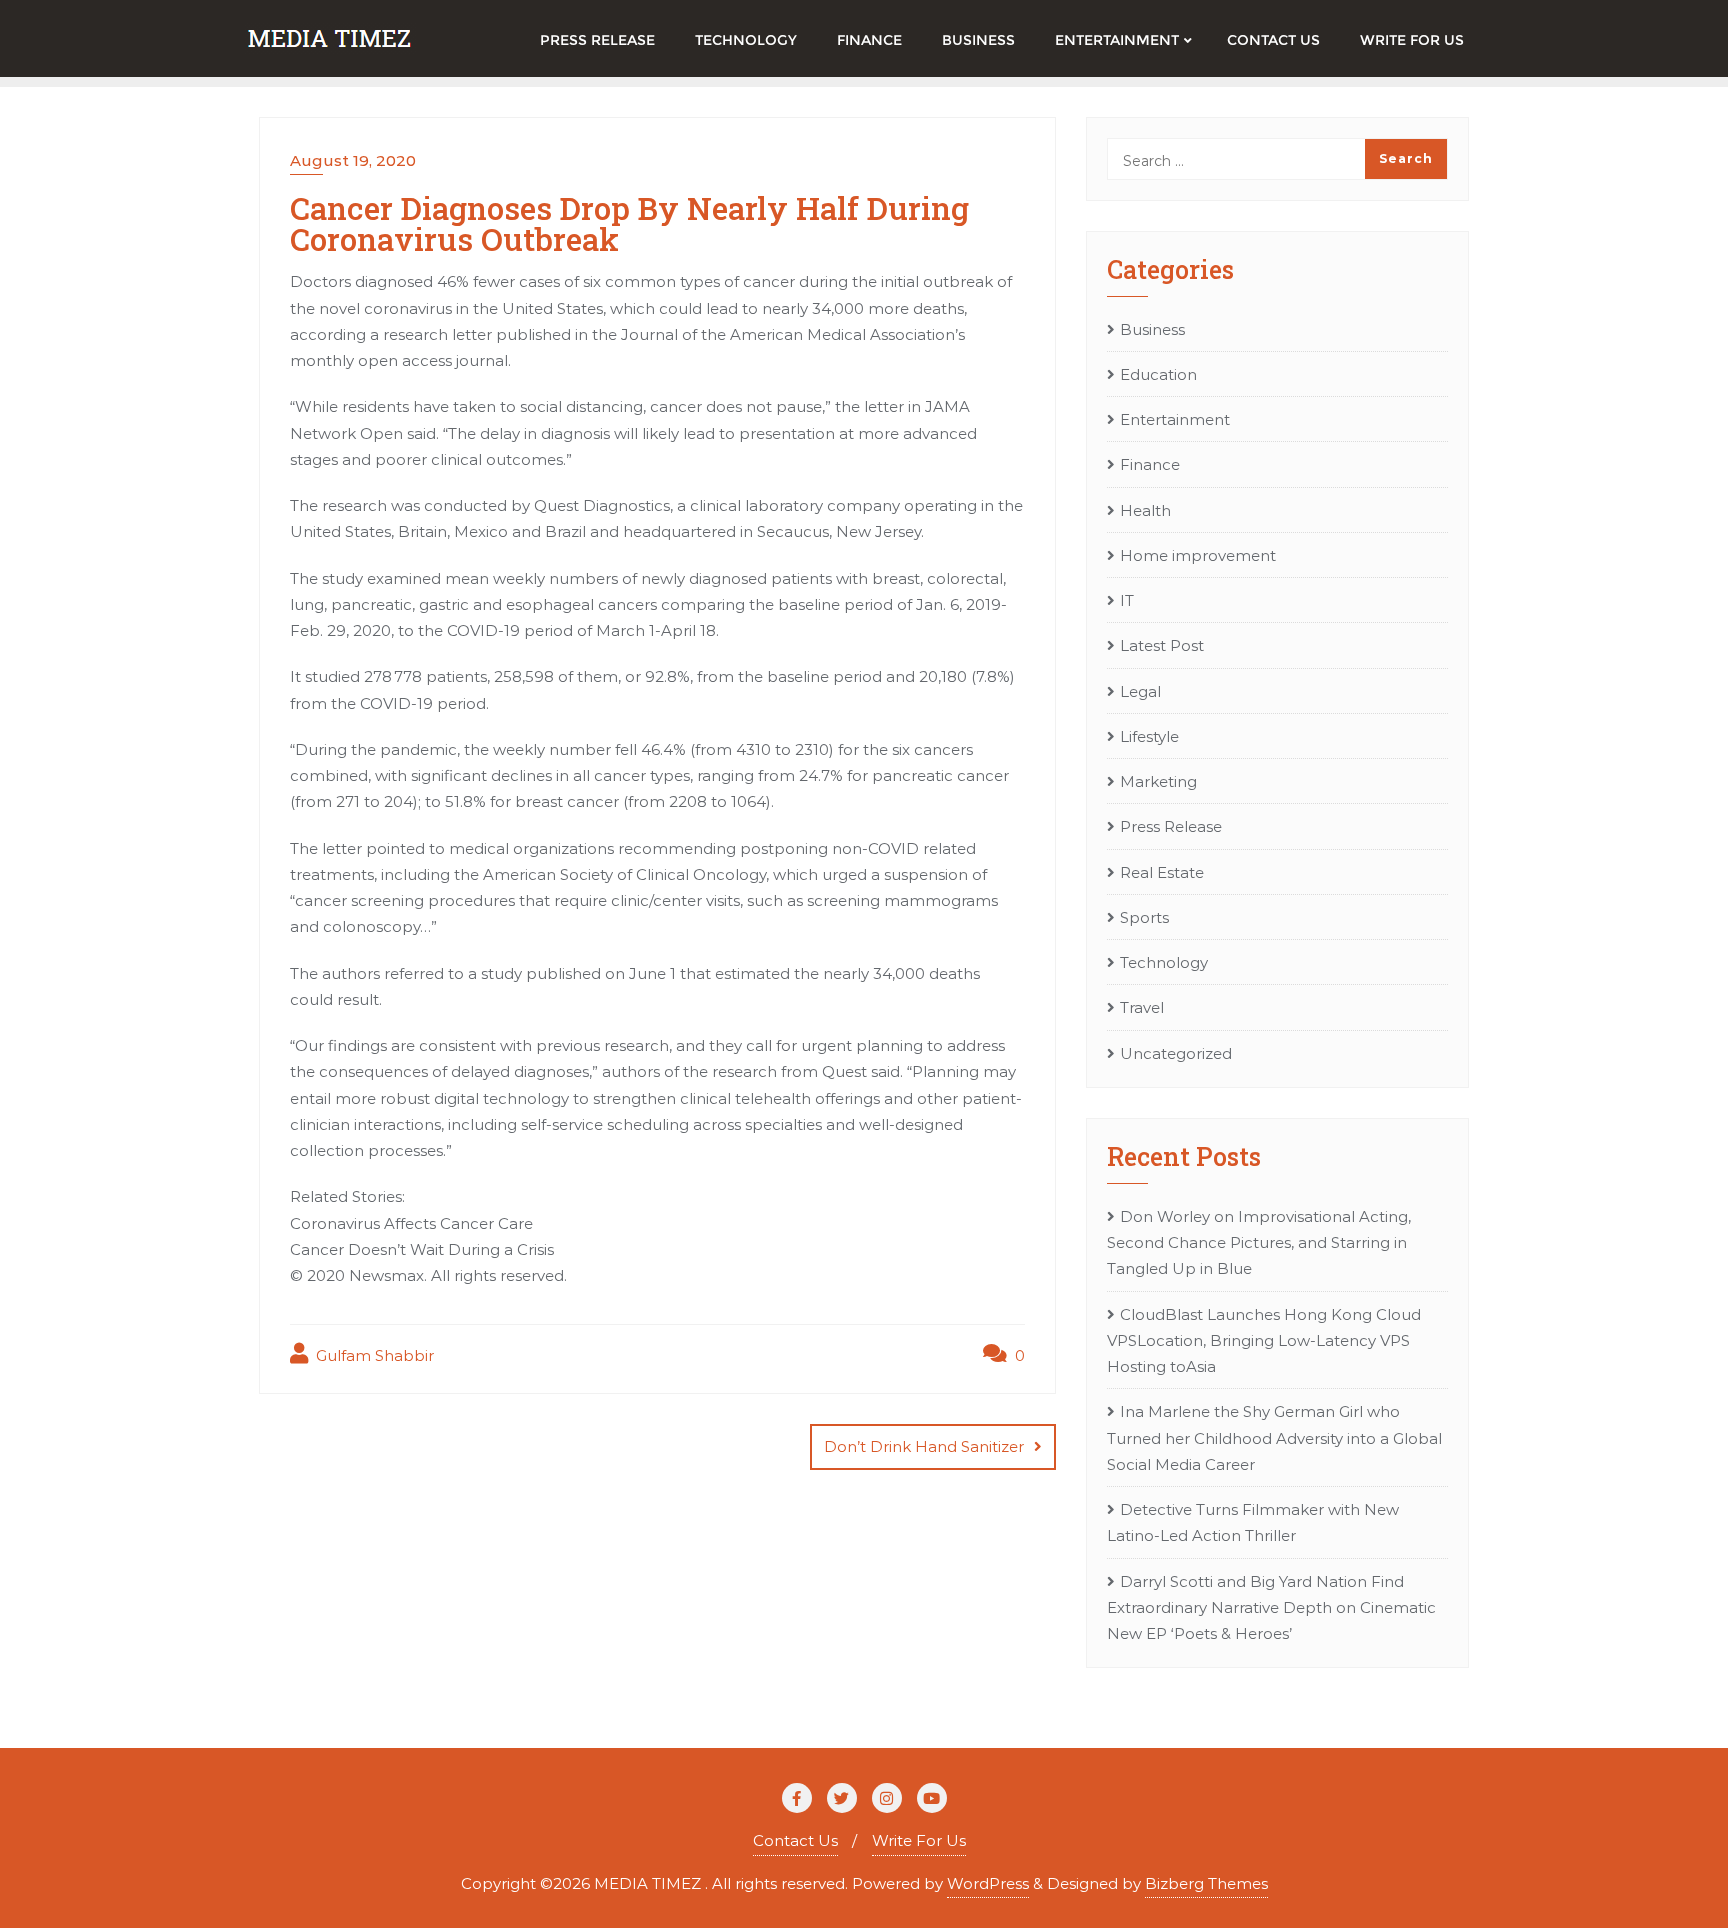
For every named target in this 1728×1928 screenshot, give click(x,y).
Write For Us (919, 1840)
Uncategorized (1176, 1053)
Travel (1142, 1007)
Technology (1164, 962)
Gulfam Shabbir (373, 1355)
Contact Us (795, 1840)
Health (1145, 510)
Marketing (1158, 781)
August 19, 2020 (353, 160)
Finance (1150, 464)
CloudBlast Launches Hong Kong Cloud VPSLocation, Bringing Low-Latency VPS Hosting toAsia (1264, 1341)
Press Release (1171, 826)
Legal (1140, 691)
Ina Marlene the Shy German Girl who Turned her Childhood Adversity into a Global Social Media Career (1274, 1438)
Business (1152, 329)
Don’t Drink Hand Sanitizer (924, 1446)
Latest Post (1162, 645)
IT (1127, 600)
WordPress (988, 1883)
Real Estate (1162, 872)
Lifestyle (1149, 736)
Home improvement (1198, 555)
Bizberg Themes (1206, 1883)
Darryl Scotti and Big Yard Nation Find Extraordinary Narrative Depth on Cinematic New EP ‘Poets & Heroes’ (1271, 1608)
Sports (1144, 917)
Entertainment (1175, 419)
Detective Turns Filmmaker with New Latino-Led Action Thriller (1253, 1522)
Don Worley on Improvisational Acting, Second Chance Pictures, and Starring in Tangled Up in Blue (1259, 1243)
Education (1158, 374)
